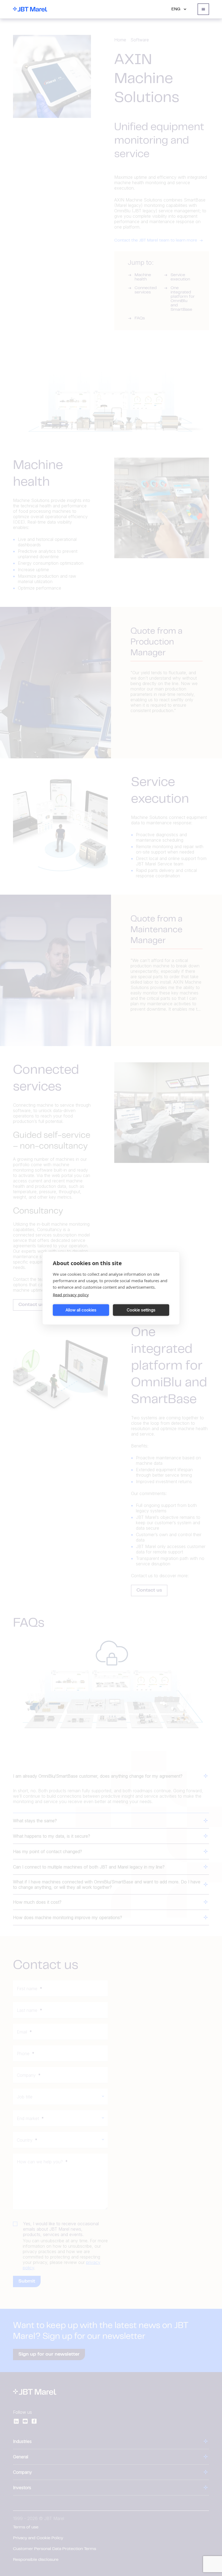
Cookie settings (141, 1310)
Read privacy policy (71, 1294)
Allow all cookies (81, 1310)
